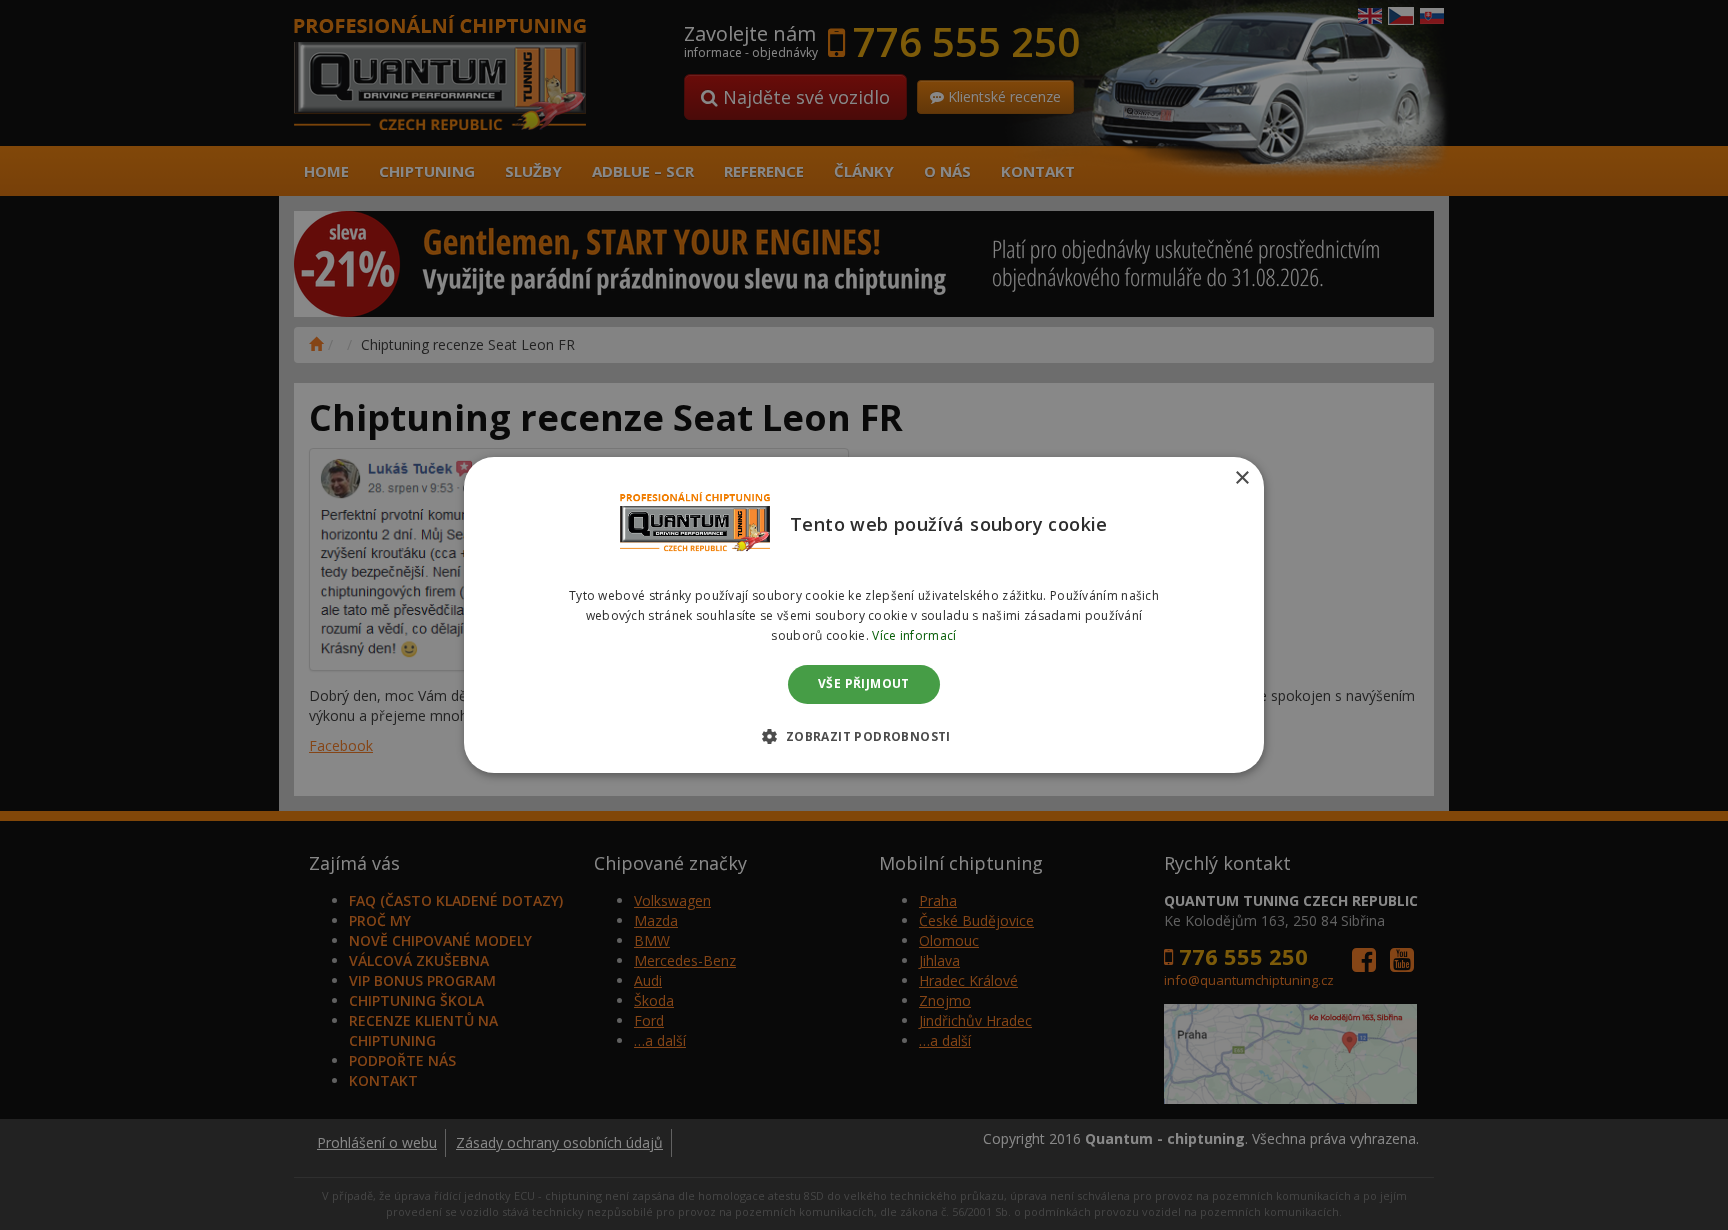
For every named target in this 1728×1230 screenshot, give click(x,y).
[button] (863, 736)
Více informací (914, 635)
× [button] (1241, 478)
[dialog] (864, 615)
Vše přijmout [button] (864, 684)
